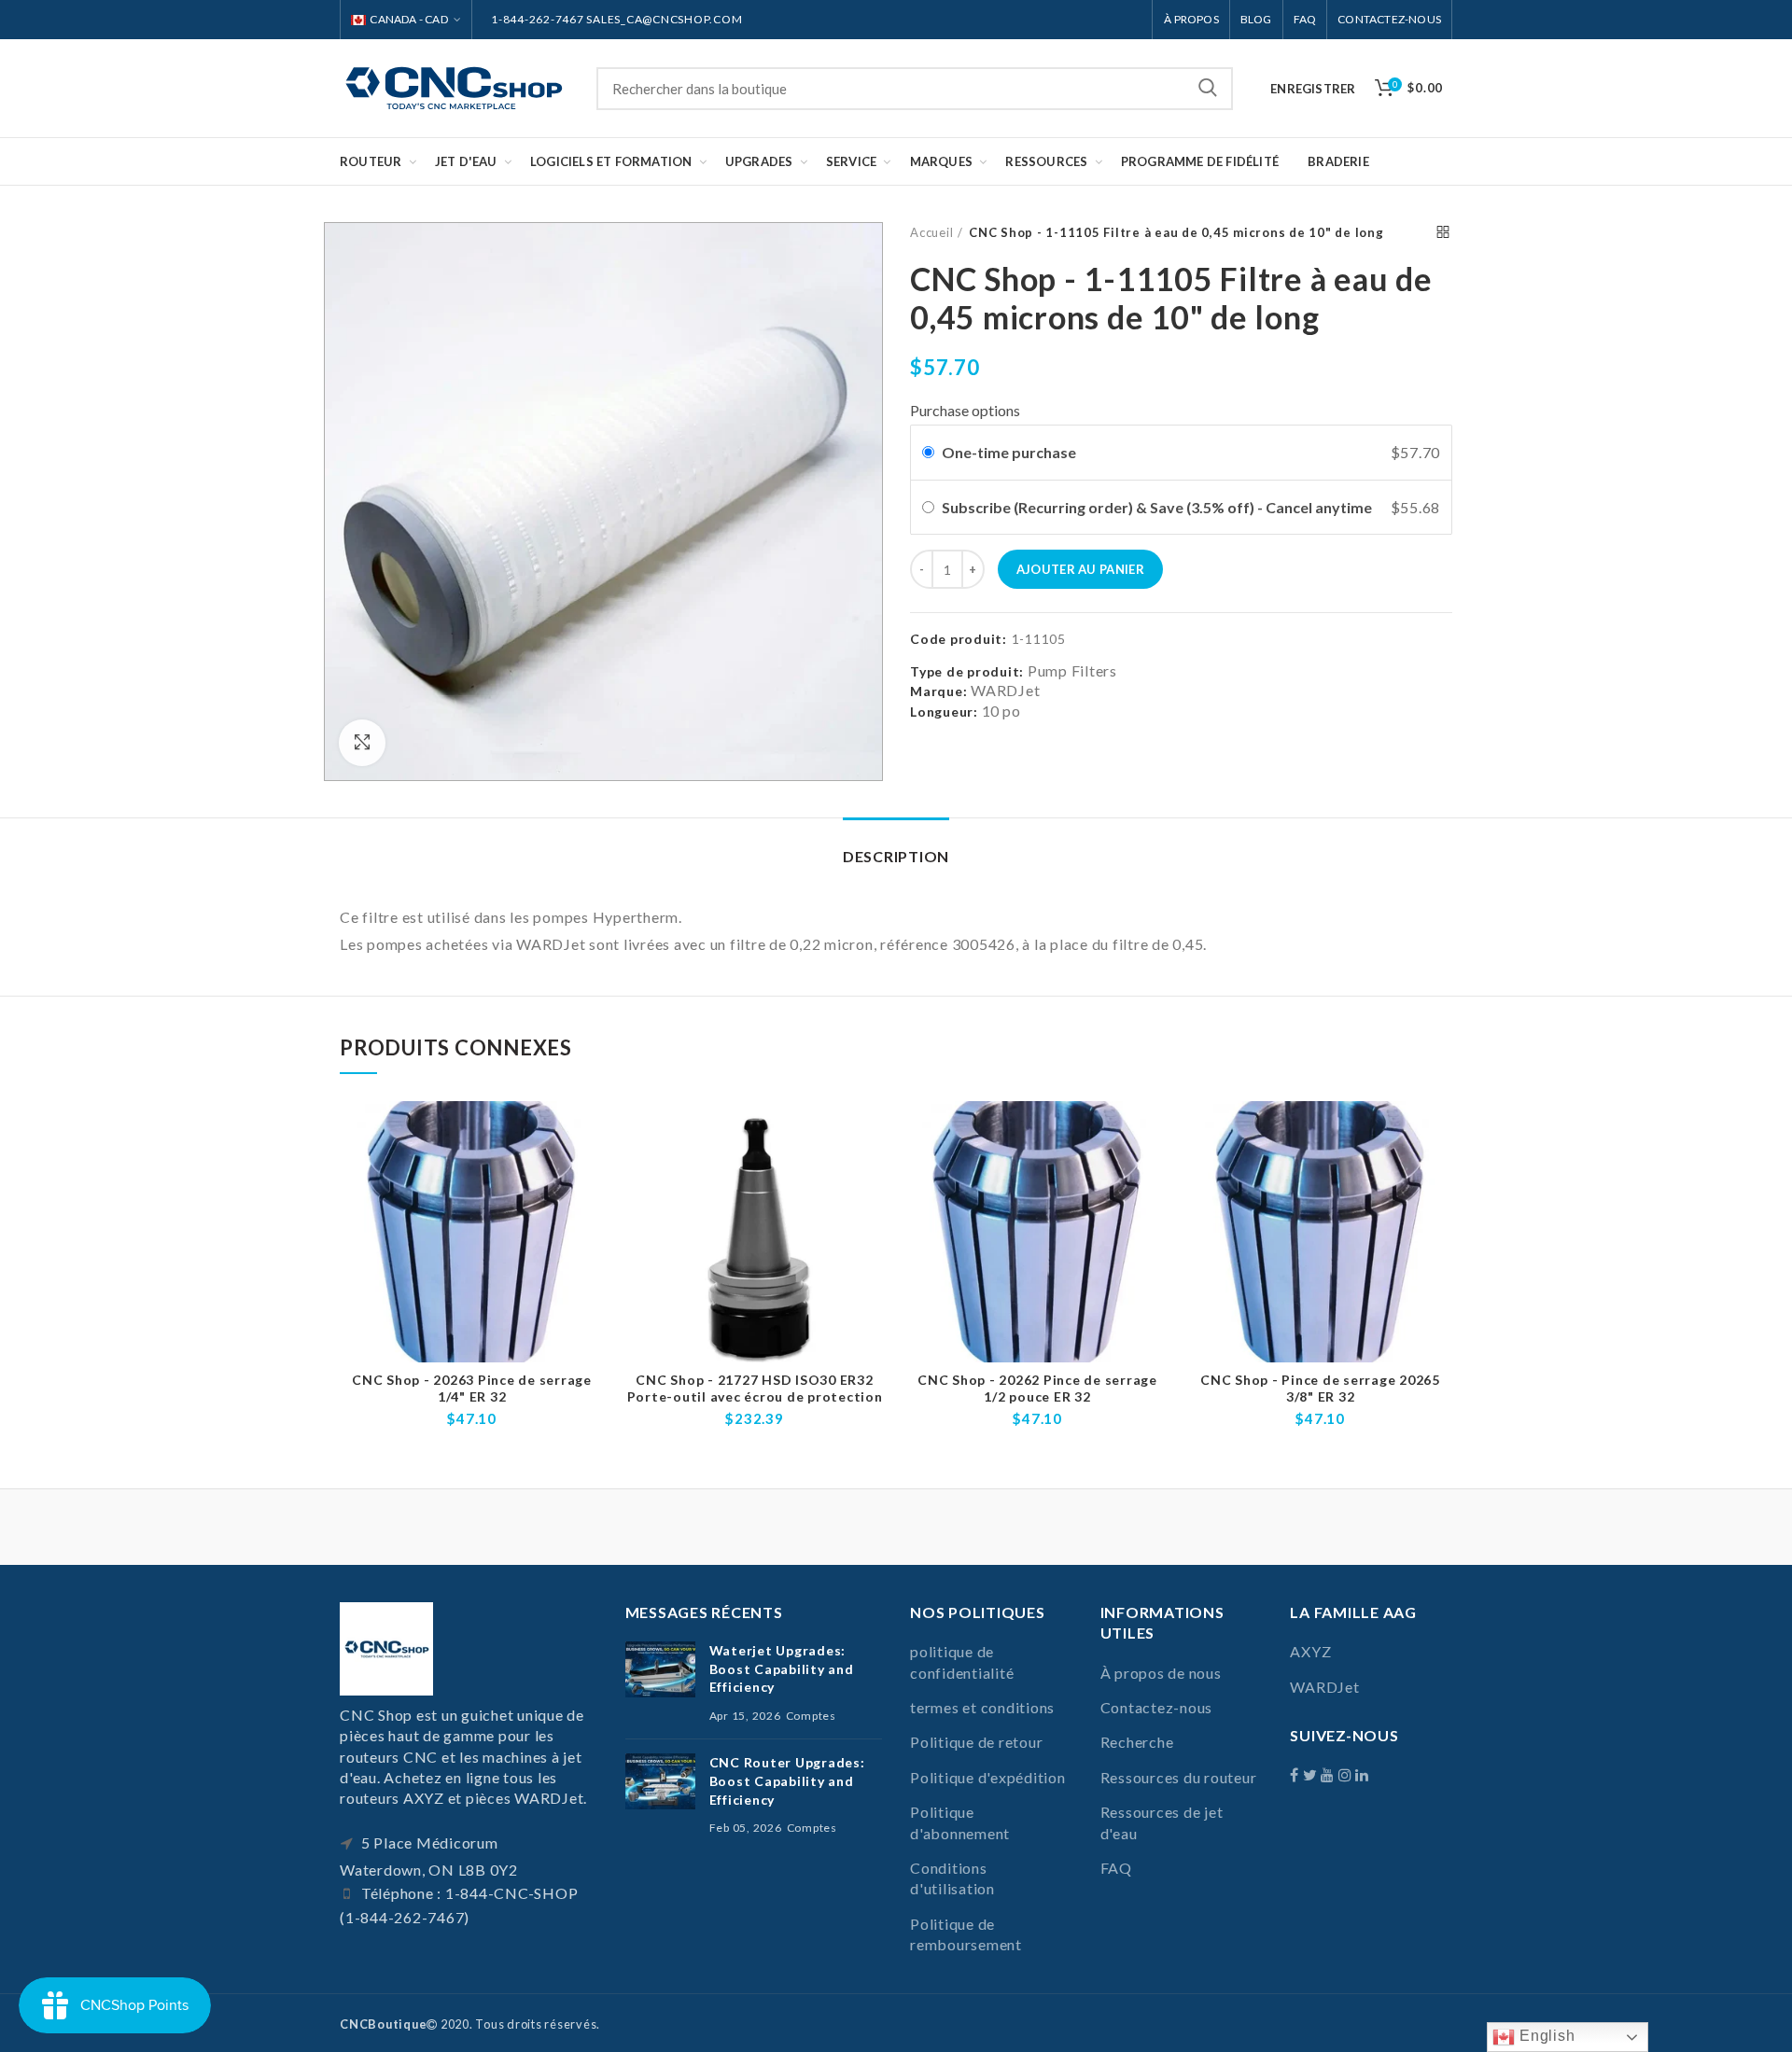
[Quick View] (590, 1173)
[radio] (928, 453)
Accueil (931, 232)
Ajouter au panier (1080, 569)
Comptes (811, 1716)
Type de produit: (967, 672)
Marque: (938, 691)
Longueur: (944, 712)
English (1545, 2036)
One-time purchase (1009, 452)
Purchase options (965, 410)
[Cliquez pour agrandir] (362, 743)
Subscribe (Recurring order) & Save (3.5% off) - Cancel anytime (1158, 507)
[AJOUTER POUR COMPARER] (590, 1131)
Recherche (1208, 89)
